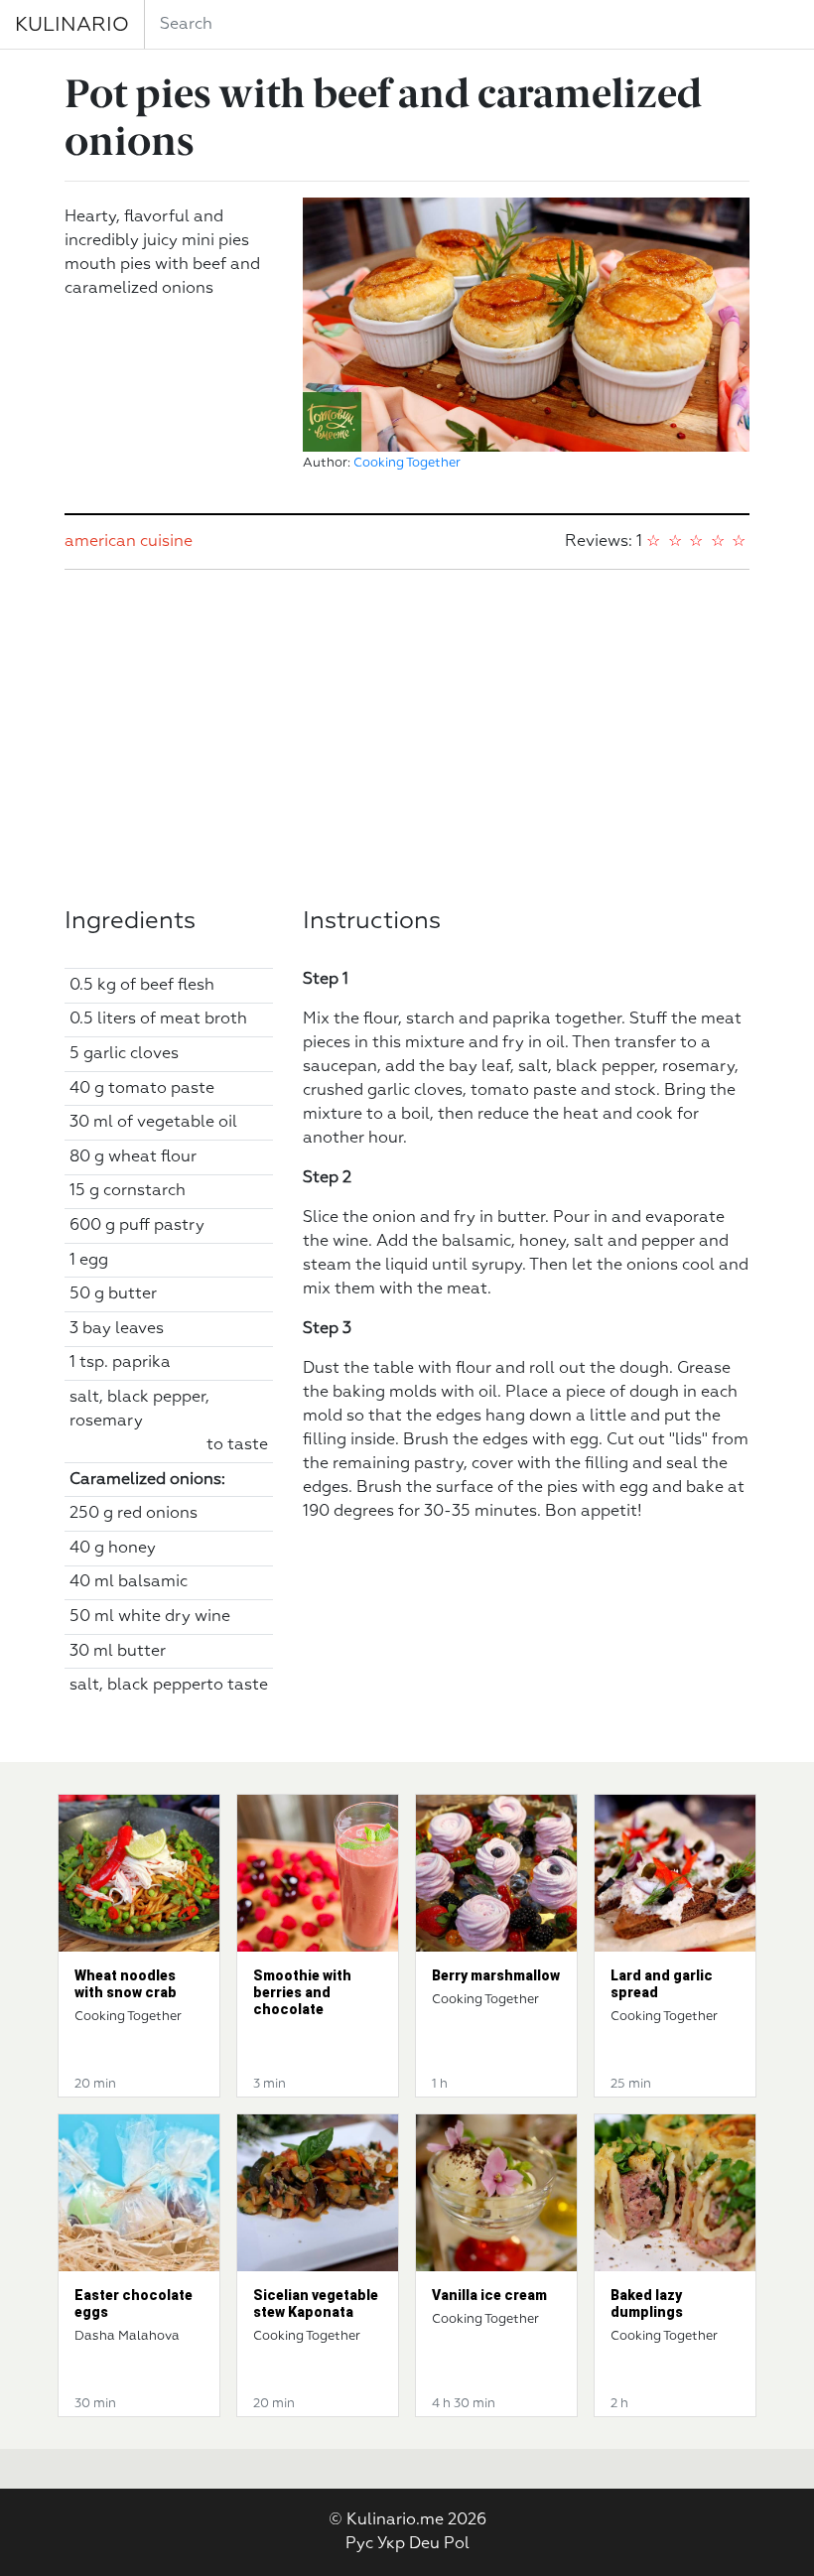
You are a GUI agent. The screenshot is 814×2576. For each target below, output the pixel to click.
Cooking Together (407, 463)
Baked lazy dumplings (647, 2304)
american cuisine (129, 542)
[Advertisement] (407, 739)
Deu (424, 2544)
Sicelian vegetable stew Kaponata (316, 2304)
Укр (391, 2544)
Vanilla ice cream (489, 2295)
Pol (457, 2544)
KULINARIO (72, 25)
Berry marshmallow (496, 1975)
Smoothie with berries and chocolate (302, 1992)
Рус (359, 2544)
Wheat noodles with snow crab (126, 1984)
